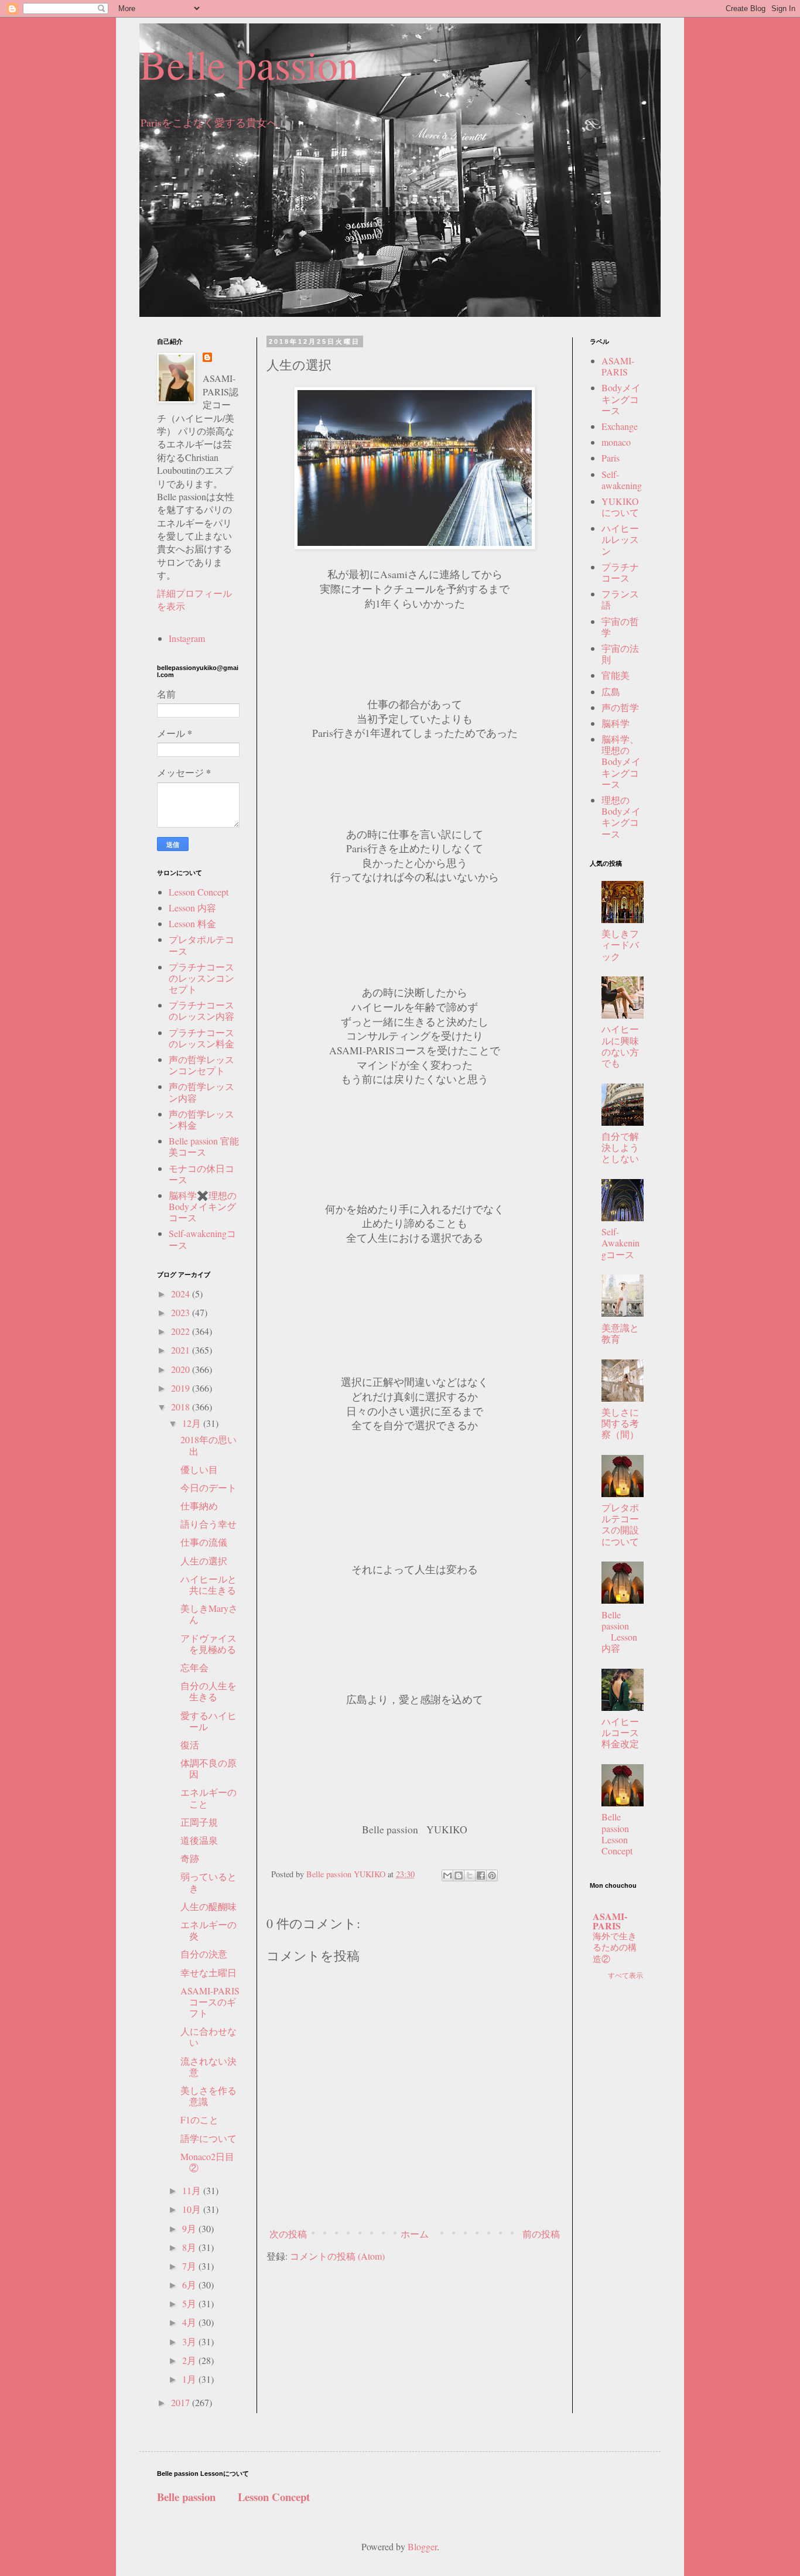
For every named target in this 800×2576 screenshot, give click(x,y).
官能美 (616, 675)
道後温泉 (199, 1840)
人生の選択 (204, 1561)
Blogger (422, 2546)
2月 (190, 2360)
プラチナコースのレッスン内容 (201, 1010)
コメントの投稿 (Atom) (337, 2256)
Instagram (187, 638)
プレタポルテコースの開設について (620, 1524)
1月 (190, 2379)
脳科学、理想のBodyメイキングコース (621, 761)
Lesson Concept (199, 892)
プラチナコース (620, 572)
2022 (182, 1331)
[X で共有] (470, 1875)
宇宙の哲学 (620, 627)
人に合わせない (208, 2037)
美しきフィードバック (620, 944)
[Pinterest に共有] (492, 1875)
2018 (182, 1407)
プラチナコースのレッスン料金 (201, 1038)
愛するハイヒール (208, 1721)
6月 (190, 2285)
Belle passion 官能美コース (204, 1146)
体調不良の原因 (208, 1768)
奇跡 (190, 1858)
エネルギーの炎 (208, 1930)
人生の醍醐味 (208, 1906)
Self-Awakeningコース (620, 1243)
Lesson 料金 (192, 923)
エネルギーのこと (208, 1798)
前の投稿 (541, 2234)
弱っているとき (208, 1882)
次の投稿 (288, 2234)
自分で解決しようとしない (620, 1147)
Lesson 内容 (192, 908)
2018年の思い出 (208, 1445)
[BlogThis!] (459, 1875)
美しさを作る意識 (208, 2096)
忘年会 (194, 1667)
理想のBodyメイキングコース (621, 817)
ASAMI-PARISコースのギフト (210, 2002)
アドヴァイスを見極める (208, 1644)
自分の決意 (204, 1954)
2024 (182, 1294)
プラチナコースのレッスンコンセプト (201, 978)
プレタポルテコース (201, 945)
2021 (182, 1350)
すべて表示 (625, 1975)
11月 (193, 2190)
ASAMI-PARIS (618, 366)
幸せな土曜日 (208, 1972)
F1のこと (199, 2119)
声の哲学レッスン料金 (201, 1119)
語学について (208, 2138)
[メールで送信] (447, 1875)
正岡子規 (199, 1822)
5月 (190, 2303)
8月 (190, 2247)
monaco (616, 442)
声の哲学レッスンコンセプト (201, 1065)
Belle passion (249, 64)
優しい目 (199, 1469)
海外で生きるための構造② (615, 1948)
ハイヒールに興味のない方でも (620, 1046)
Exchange (620, 426)
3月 (190, 2341)
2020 (182, 1369)
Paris (611, 458)
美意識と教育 (620, 1333)
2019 (182, 1388)
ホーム (415, 2234)
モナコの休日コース (201, 1174)
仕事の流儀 (204, 1542)
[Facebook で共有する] (481, 1875)
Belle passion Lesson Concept (625, 1834)
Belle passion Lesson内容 (619, 1632)
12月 (193, 1423)
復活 (190, 1745)
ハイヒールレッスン (620, 539)
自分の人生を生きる (208, 1691)
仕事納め (199, 1506)
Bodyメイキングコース (621, 399)
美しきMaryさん (209, 1614)
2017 (182, 2402)
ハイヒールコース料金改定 (620, 1732)
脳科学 (616, 723)
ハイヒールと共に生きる (208, 1584)
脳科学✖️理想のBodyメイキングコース (203, 1206)
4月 (190, 2322)
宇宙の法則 (620, 654)
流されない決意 (208, 2066)
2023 (182, 1312)
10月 (193, 2209)
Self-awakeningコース (202, 1239)
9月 (190, 2228)
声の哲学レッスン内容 (201, 1092)
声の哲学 (620, 707)
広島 (611, 691)
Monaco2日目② (207, 2162)
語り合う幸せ (208, 1524)
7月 (190, 2266)
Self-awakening (622, 480)
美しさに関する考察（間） (620, 1423)
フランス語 (620, 599)
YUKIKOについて (620, 507)
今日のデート (208, 1487)
